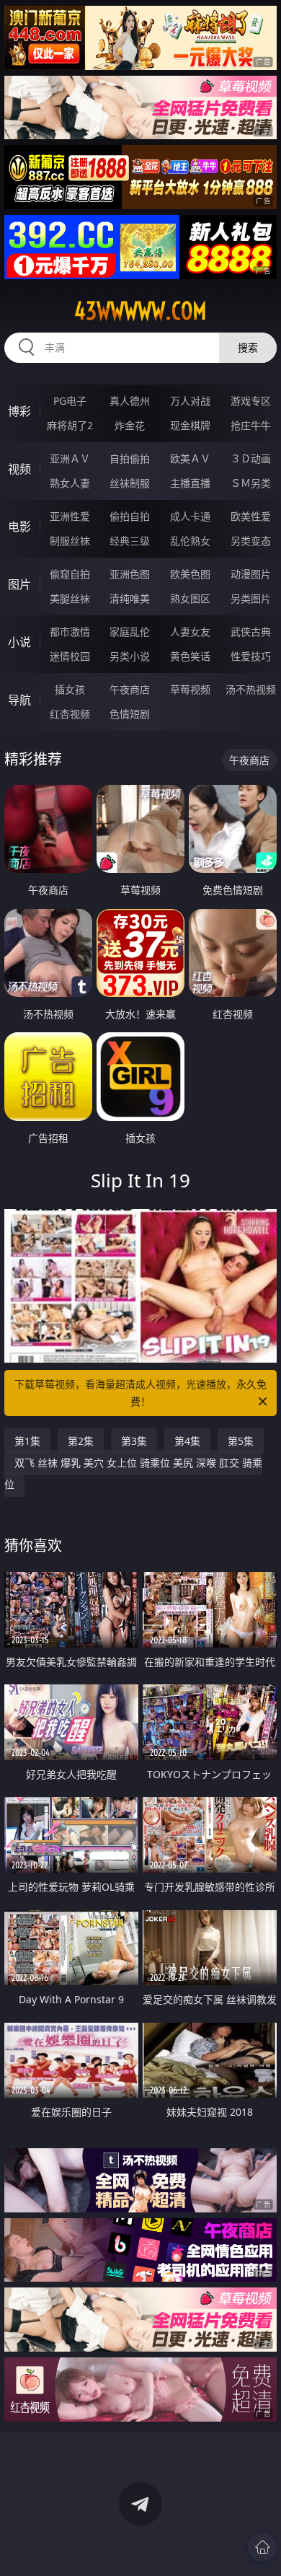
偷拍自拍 (130, 516)
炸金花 (130, 425)
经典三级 (130, 541)
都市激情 (70, 632)
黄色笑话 (190, 656)
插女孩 (70, 689)
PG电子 (70, 401)
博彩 (19, 411)
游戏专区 (251, 401)
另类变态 (251, 541)
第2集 (81, 1441)
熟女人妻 (70, 483)
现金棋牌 (190, 425)
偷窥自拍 (70, 574)
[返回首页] (262, 2547)
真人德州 (130, 401)
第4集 (187, 1441)
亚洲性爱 (70, 516)
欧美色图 (190, 574)
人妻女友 (190, 632)
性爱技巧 (251, 656)
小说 (19, 642)
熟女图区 (190, 598)
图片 (19, 584)
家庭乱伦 (130, 632)
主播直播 (190, 483)
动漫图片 (251, 574)
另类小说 (130, 656)
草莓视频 (190, 689)
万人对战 (190, 401)
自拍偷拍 (130, 458)
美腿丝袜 (70, 598)
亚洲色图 (130, 574)
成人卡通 (190, 516)
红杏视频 (70, 714)
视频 (19, 469)
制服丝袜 (70, 541)
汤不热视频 (251, 689)
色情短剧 (130, 714)
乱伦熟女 (190, 541)
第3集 (134, 1441)
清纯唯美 (130, 598)
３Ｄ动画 (251, 458)
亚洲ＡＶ (70, 458)
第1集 (27, 1441)
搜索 (248, 347)
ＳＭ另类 (251, 483)
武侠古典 (251, 632)
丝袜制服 (130, 483)
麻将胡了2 (70, 425)
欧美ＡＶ (190, 458)
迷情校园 (70, 656)
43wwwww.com (140, 311)
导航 (19, 700)
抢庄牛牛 (251, 425)
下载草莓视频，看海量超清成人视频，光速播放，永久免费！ (140, 1393)
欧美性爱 (251, 516)
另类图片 (251, 598)
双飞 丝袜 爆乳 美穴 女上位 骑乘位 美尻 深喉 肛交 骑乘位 (133, 1473)
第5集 (241, 1441)
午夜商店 (130, 689)
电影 (19, 527)
